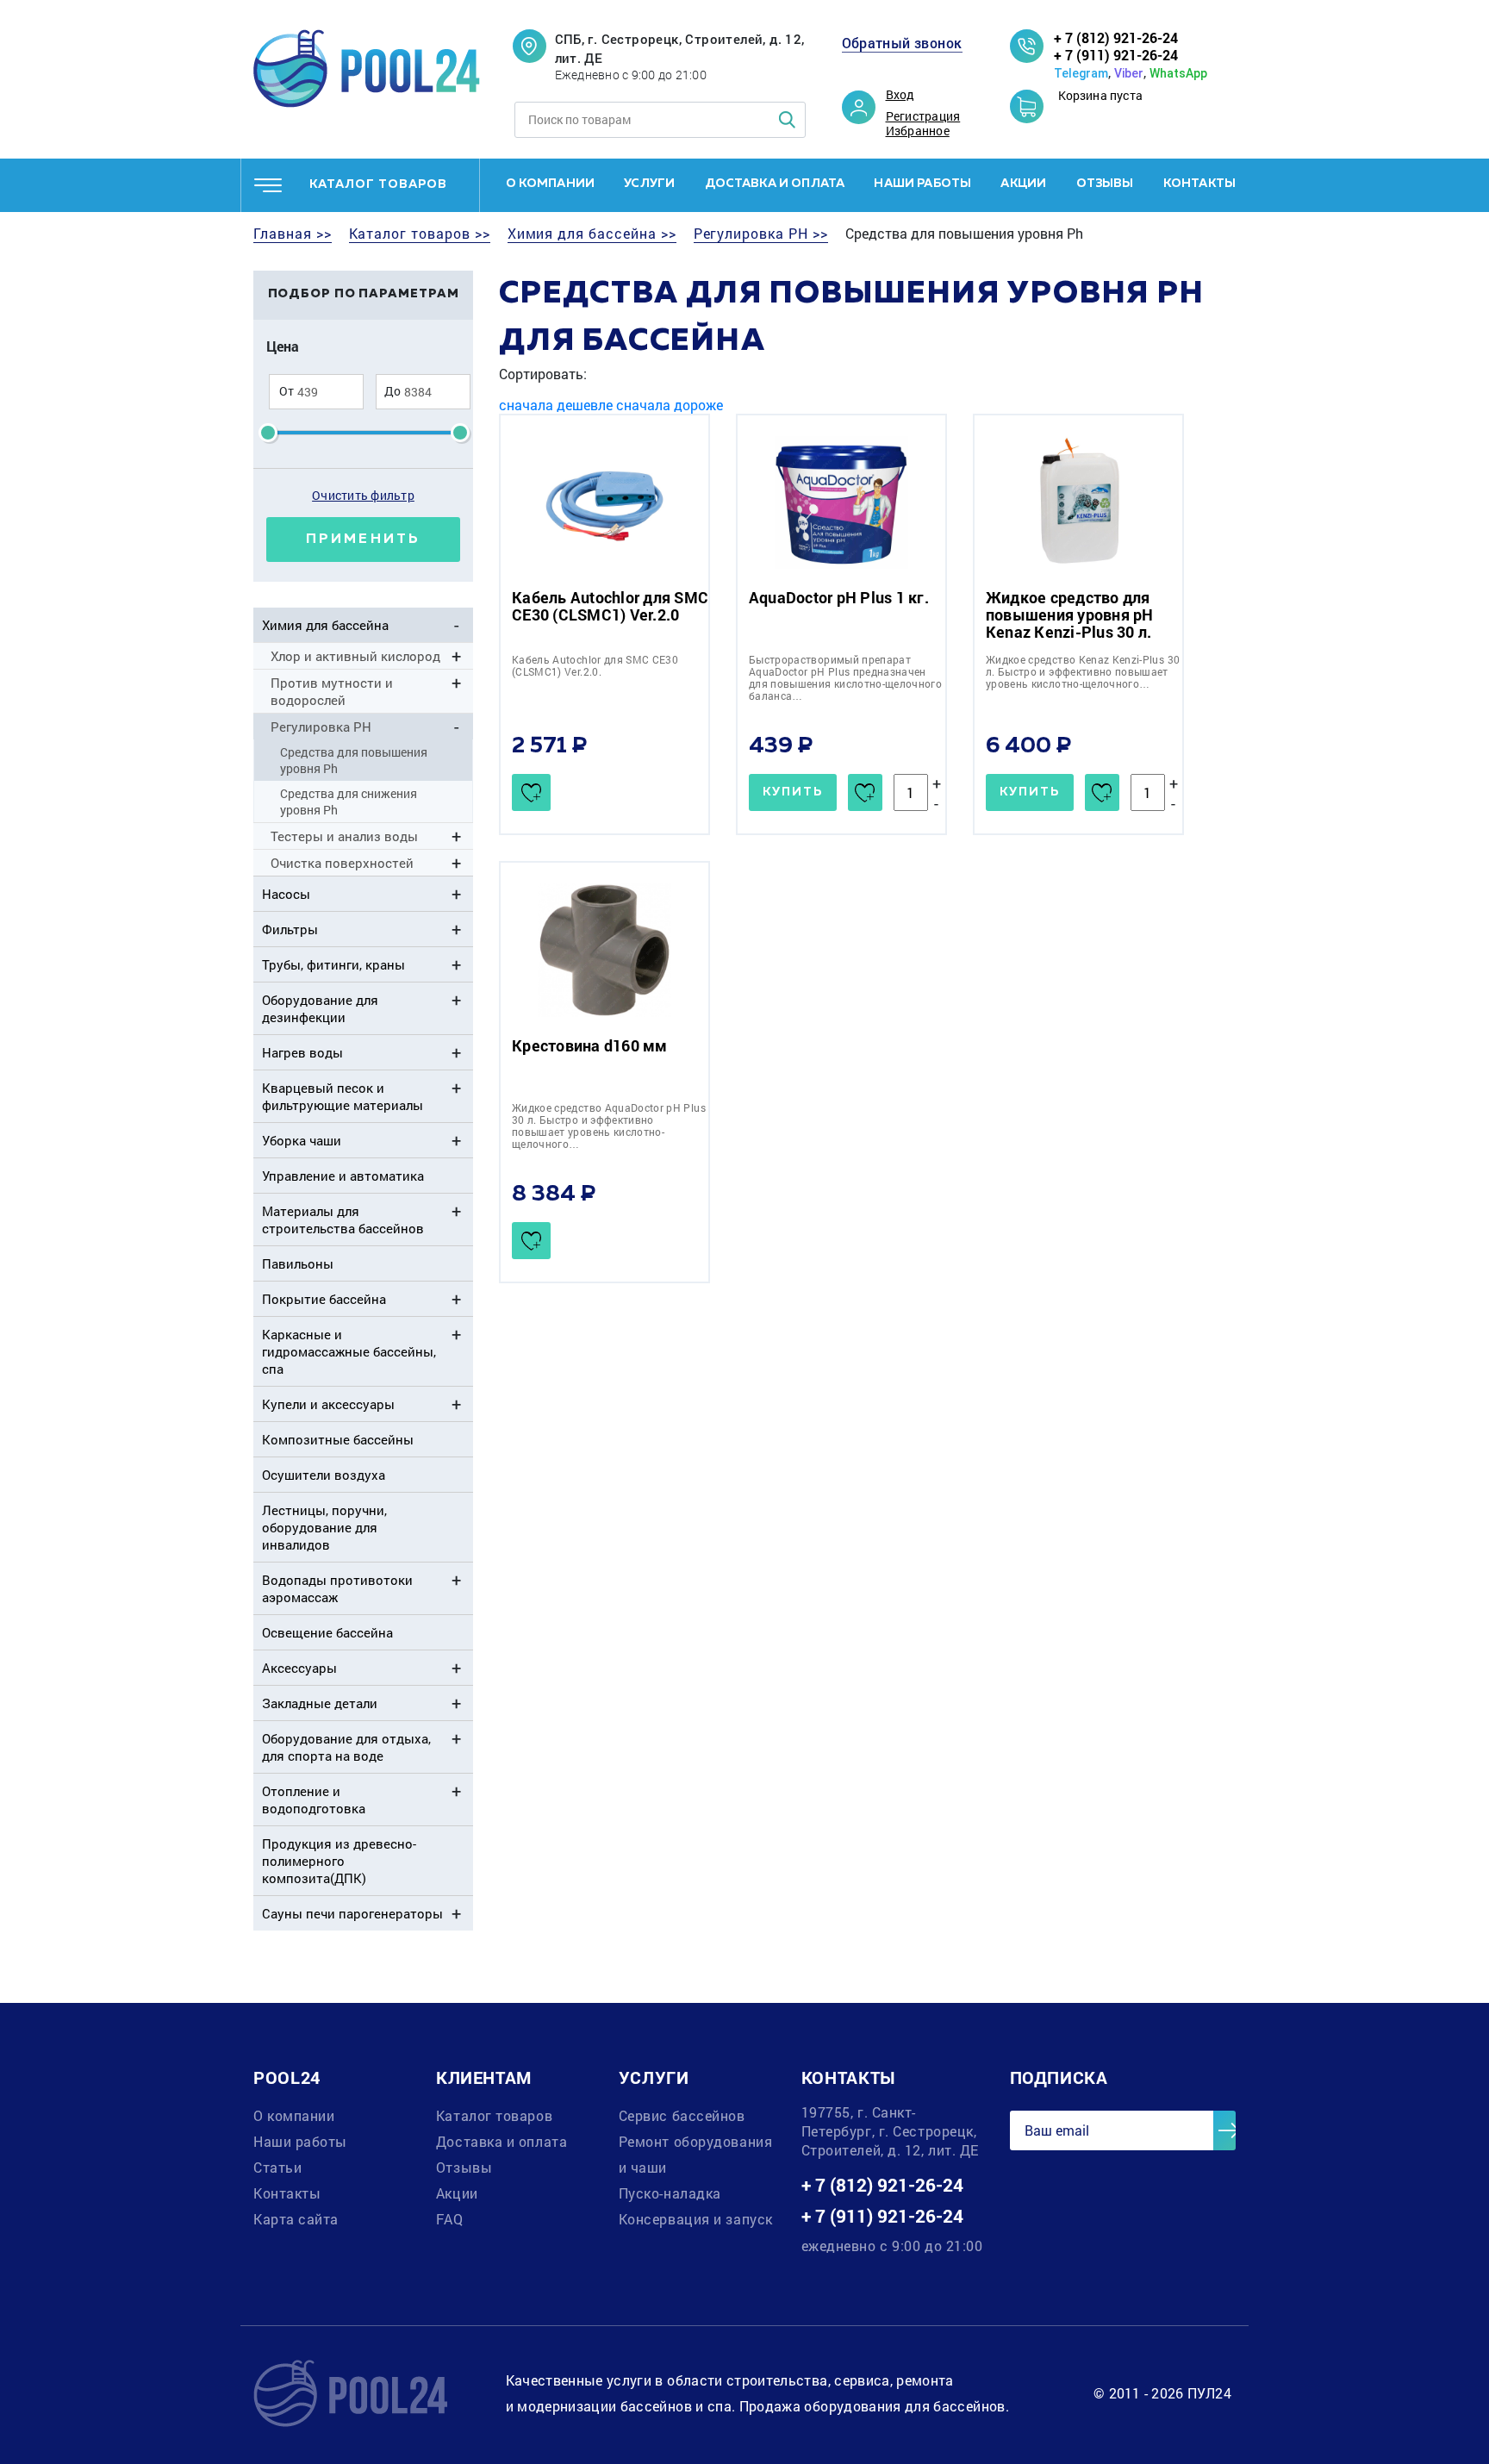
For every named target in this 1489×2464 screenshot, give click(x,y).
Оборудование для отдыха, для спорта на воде (346, 1747)
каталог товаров (378, 184)
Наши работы (922, 184)
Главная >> (293, 234)
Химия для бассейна (325, 625)
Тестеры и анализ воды (344, 836)
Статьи (277, 2167)
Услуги (649, 184)
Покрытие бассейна (324, 1299)
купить (793, 792)
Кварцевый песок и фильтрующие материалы (343, 1096)
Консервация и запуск (696, 2219)
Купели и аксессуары (328, 1404)
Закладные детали (320, 1703)
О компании (551, 184)
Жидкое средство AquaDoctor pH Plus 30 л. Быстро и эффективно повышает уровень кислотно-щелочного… (609, 1126)
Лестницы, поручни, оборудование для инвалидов (324, 1527)
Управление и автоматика (343, 1176)
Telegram (1081, 73)
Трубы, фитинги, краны (333, 964)
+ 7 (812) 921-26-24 (1116, 37)
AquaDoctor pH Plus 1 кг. (839, 597)
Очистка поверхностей (342, 863)
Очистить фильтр (363, 495)
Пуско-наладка (670, 2193)
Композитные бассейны (338, 1439)
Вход (900, 95)
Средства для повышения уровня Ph (354, 760)
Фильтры (290, 929)
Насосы (286, 894)
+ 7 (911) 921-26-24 (1116, 55)
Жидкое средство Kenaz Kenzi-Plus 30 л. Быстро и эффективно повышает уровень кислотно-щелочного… (1083, 671)
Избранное (918, 131)
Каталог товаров (494, 2115)
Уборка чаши (302, 1140)
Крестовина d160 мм (590, 1045)
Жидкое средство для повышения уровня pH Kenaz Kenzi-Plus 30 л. (1070, 614)
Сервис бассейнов (682, 2115)
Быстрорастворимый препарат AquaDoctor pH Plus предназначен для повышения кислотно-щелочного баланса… (845, 677)
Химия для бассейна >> (592, 234)
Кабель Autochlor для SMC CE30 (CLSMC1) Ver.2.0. (595, 665)
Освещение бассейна (327, 1632)
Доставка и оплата (775, 184)
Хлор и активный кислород (355, 656)
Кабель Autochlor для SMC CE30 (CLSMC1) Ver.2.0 (610, 606)
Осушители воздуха (324, 1475)
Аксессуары (299, 1668)
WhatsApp (1178, 73)
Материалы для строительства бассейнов (343, 1220)
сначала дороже (670, 405)
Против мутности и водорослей (332, 691)
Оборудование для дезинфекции (320, 1008)
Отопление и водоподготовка (314, 1800)
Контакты (1199, 184)
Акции (1023, 184)
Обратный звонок (902, 43)
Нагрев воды (302, 1052)
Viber (1129, 73)
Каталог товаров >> (420, 234)
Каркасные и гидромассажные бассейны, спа (349, 1351)
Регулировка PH (321, 727)
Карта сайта (296, 2219)
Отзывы (1105, 184)
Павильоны (298, 1263)
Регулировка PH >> (761, 234)
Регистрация (923, 116)
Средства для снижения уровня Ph (349, 802)
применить (363, 540)
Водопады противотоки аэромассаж (337, 1588)
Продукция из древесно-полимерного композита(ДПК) (339, 1861)
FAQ (450, 2219)
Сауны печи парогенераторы (352, 1913)
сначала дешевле (556, 405)
